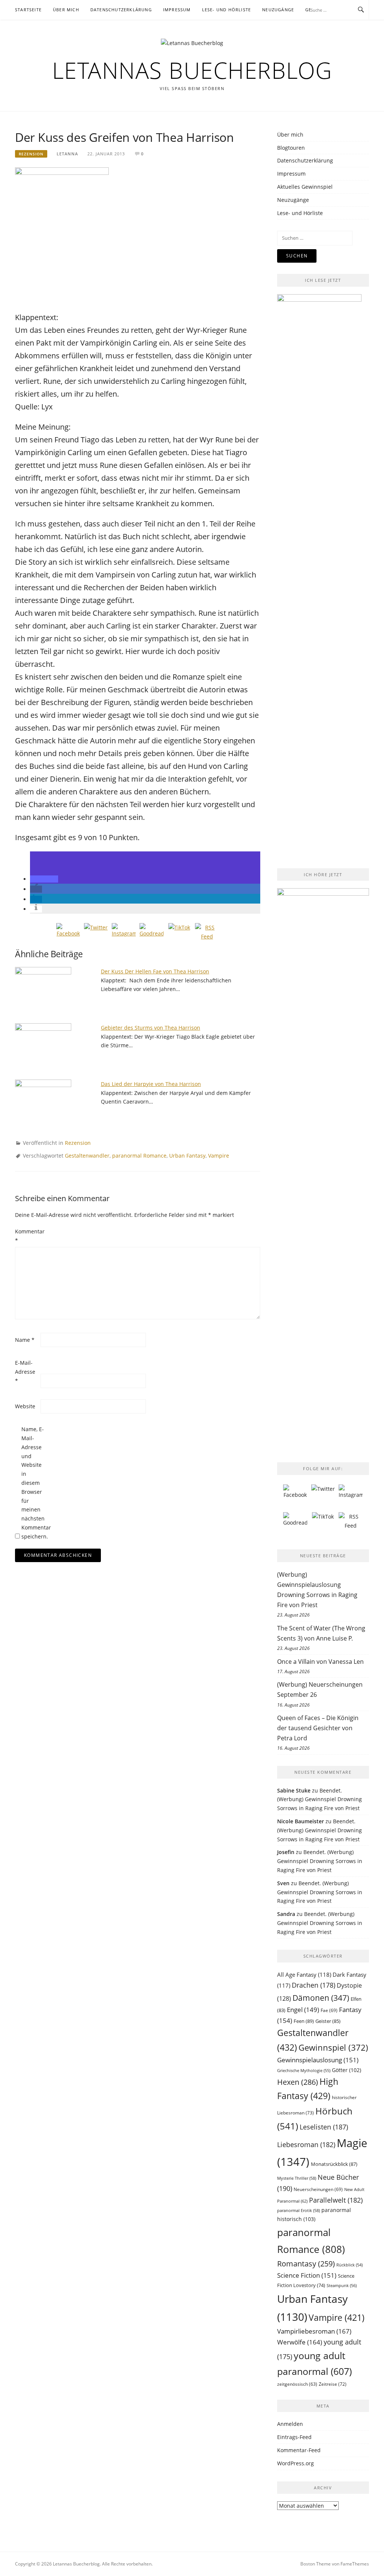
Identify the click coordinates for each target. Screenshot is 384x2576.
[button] (44, 879)
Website (25, 1406)
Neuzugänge (278, 10)
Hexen (298, 2082)
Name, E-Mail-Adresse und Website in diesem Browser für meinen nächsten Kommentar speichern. (33, 1483)
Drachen (313, 1985)
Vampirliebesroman (314, 2331)
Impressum (177, 10)
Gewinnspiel (333, 2047)
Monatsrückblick (334, 2164)
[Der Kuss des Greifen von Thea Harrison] (62, 235)
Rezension (31, 154)
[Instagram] (124, 935)
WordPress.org (295, 2463)
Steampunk (342, 2285)
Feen (304, 2021)
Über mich (66, 10)
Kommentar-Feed (299, 2450)
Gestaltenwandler (87, 1156)
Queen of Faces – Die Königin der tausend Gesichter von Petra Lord (318, 1728)
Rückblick (349, 2265)
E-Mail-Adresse (25, 1372)
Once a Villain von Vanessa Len (320, 1662)
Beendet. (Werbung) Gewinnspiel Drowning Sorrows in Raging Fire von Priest (319, 1799)
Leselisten (324, 2127)
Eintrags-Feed (294, 2437)
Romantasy (306, 2264)
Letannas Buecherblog (192, 70)
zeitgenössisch (297, 2384)
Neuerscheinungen (318, 2189)
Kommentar (27, 1236)
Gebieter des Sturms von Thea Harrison (151, 1028)
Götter (346, 2070)
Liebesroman (306, 2144)
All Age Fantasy (304, 1974)
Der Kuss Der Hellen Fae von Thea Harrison (155, 971)
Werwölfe (300, 2342)
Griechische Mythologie (304, 2070)
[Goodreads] (151, 935)
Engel (303, 2010)
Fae (329, 2010)
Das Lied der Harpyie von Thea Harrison (151, 1084)
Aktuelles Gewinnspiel (305, 187)
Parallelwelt (336, 2200)
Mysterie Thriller (297, 2178)
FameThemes (355, 2564)
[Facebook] (68, 935)
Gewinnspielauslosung (318, 2060)
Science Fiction (307, 2275)
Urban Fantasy (187, 1156)
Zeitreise (333, 2384)
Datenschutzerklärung (121, 10)
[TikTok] (179, 935)
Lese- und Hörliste (227, 10)
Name (25, 1340)
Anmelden (290, 2424)
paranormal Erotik (298, 2210)
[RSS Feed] (207, 935)
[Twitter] (96, 935)
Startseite (28, 10)
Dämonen (321, 1998)
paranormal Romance (139, 1156)
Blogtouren (291, 148)
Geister (328, 2021)
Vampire (219, 1156)
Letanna (67, 154)
